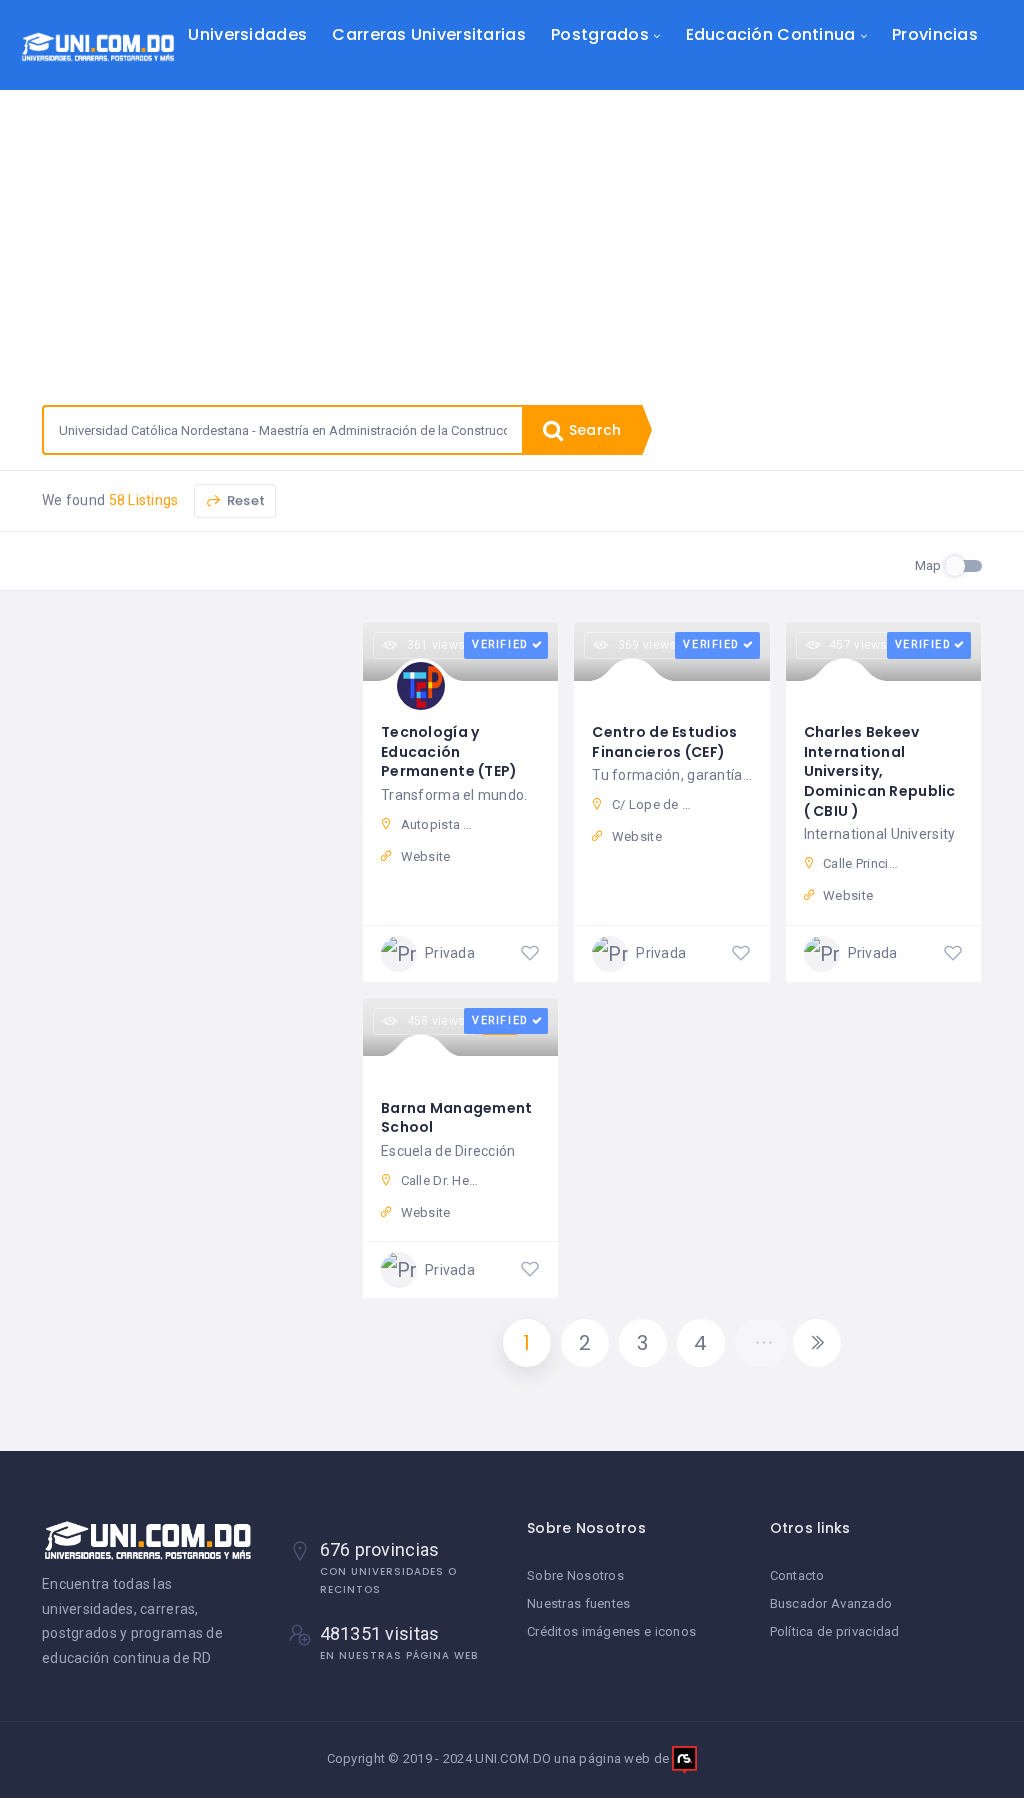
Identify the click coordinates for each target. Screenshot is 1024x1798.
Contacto (797, 1575)
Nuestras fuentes (578, 1603)
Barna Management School (456, 1118)
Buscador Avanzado (831, 1603)
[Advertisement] (512, 240)
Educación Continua (771, 34)
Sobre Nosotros (575, 1575)
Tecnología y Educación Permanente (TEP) (449, 751)
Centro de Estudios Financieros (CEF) (664, 742)
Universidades (247, 34)
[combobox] (283, 430)
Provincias (935, 34)
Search (593, 430)
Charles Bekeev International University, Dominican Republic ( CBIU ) (880, 771)
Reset (244, 500)
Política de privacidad (835, 1631)
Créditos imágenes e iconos (611, 1631)
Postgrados (600, 34)
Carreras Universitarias (428, 34)
